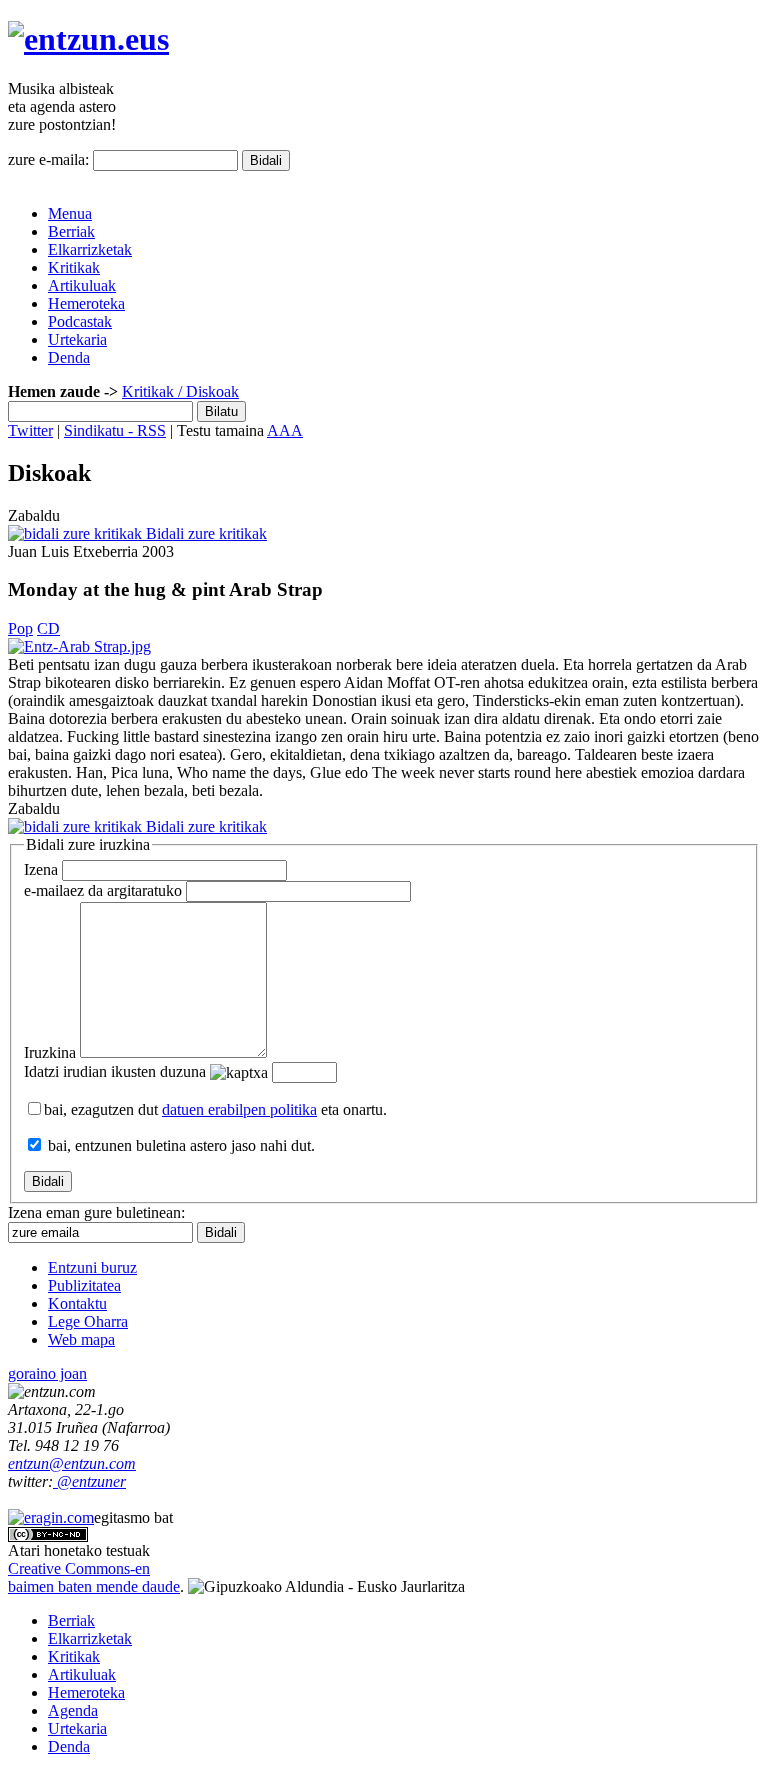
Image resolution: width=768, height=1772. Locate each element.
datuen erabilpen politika (239, 1109)
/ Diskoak (206, 391)
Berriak (71, 231)
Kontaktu (77, 1303)
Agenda (73, 1710)
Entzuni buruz (92, 1267)
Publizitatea (84, 1285)
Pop (20, 628)
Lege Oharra (88, 1321)
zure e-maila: (48, 159)
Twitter (30, 430)
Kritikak (74, 267)
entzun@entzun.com (72, 1463)
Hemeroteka (86, 303)
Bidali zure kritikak (204, 533)
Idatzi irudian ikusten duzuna (115, 1071)
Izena (41, 869)
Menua (70, 213)
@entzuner (89, 1481)
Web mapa (81, 1339)
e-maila (103, 890)
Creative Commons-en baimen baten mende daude (94, 1577)
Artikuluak (82, 285)
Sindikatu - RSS (115, 430)
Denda (69, 357)
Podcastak (80, 321)
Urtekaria (77, 339)
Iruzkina (50, 1052)
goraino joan (47, 1373)
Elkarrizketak (90, 249)
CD (48, 628)
